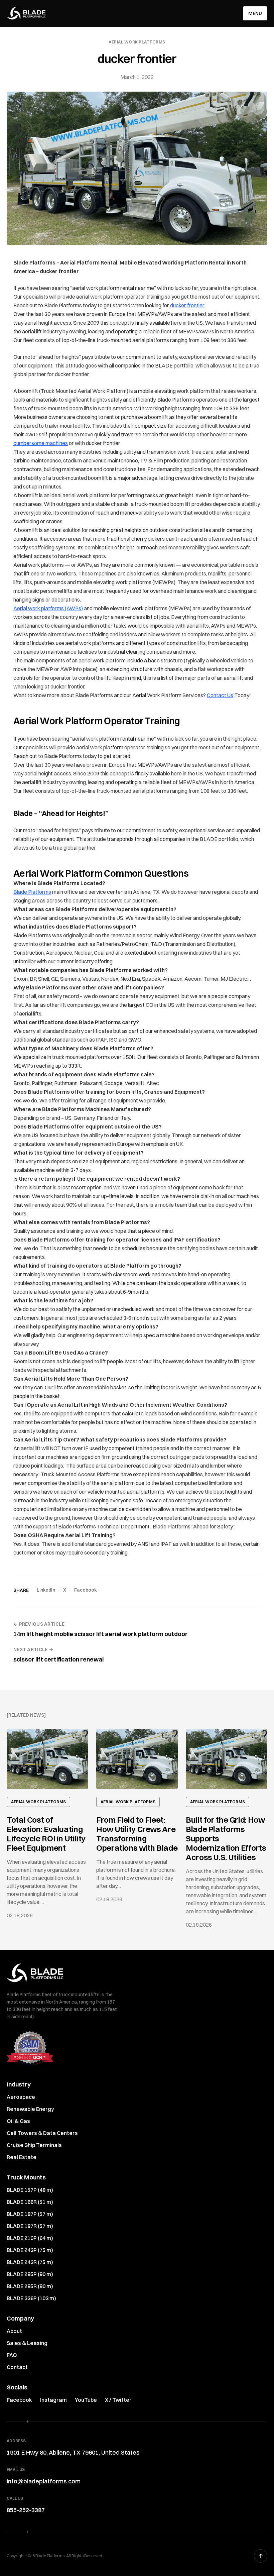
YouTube (86, 2400)
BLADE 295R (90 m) (30, 2286)
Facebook (86, 1590)
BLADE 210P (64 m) (30, 2238)
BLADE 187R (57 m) (30, 2226)
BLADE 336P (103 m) (31, 2298)
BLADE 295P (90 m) (30, 2274)
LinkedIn (46, 1590)
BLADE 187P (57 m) (30, 2214)
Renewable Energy (30, 2109)
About (14, 2331)
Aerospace (21, 2097)
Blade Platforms (32, 892)
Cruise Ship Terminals (34, 2145)
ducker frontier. (187, 305)
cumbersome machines (41, 443)
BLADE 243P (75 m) (30, 2250)
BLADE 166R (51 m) (30, 2202)
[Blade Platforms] (26, 13)
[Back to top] (261, 2556)
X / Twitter (118, 2400)
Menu (255, 13)
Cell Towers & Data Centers (42, 2133)
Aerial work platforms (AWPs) (48, 608)
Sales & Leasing (27, 2343)
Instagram (53, 2400)
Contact (17, 2367)
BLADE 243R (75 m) (30, 2262)
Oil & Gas (18, 2121)
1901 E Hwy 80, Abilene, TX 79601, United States (73, 2452)
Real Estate (22, 2157)
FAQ (12, 2355)
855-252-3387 (26, 2510)
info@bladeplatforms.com (44, 2481)
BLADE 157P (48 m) (30, 2190)
